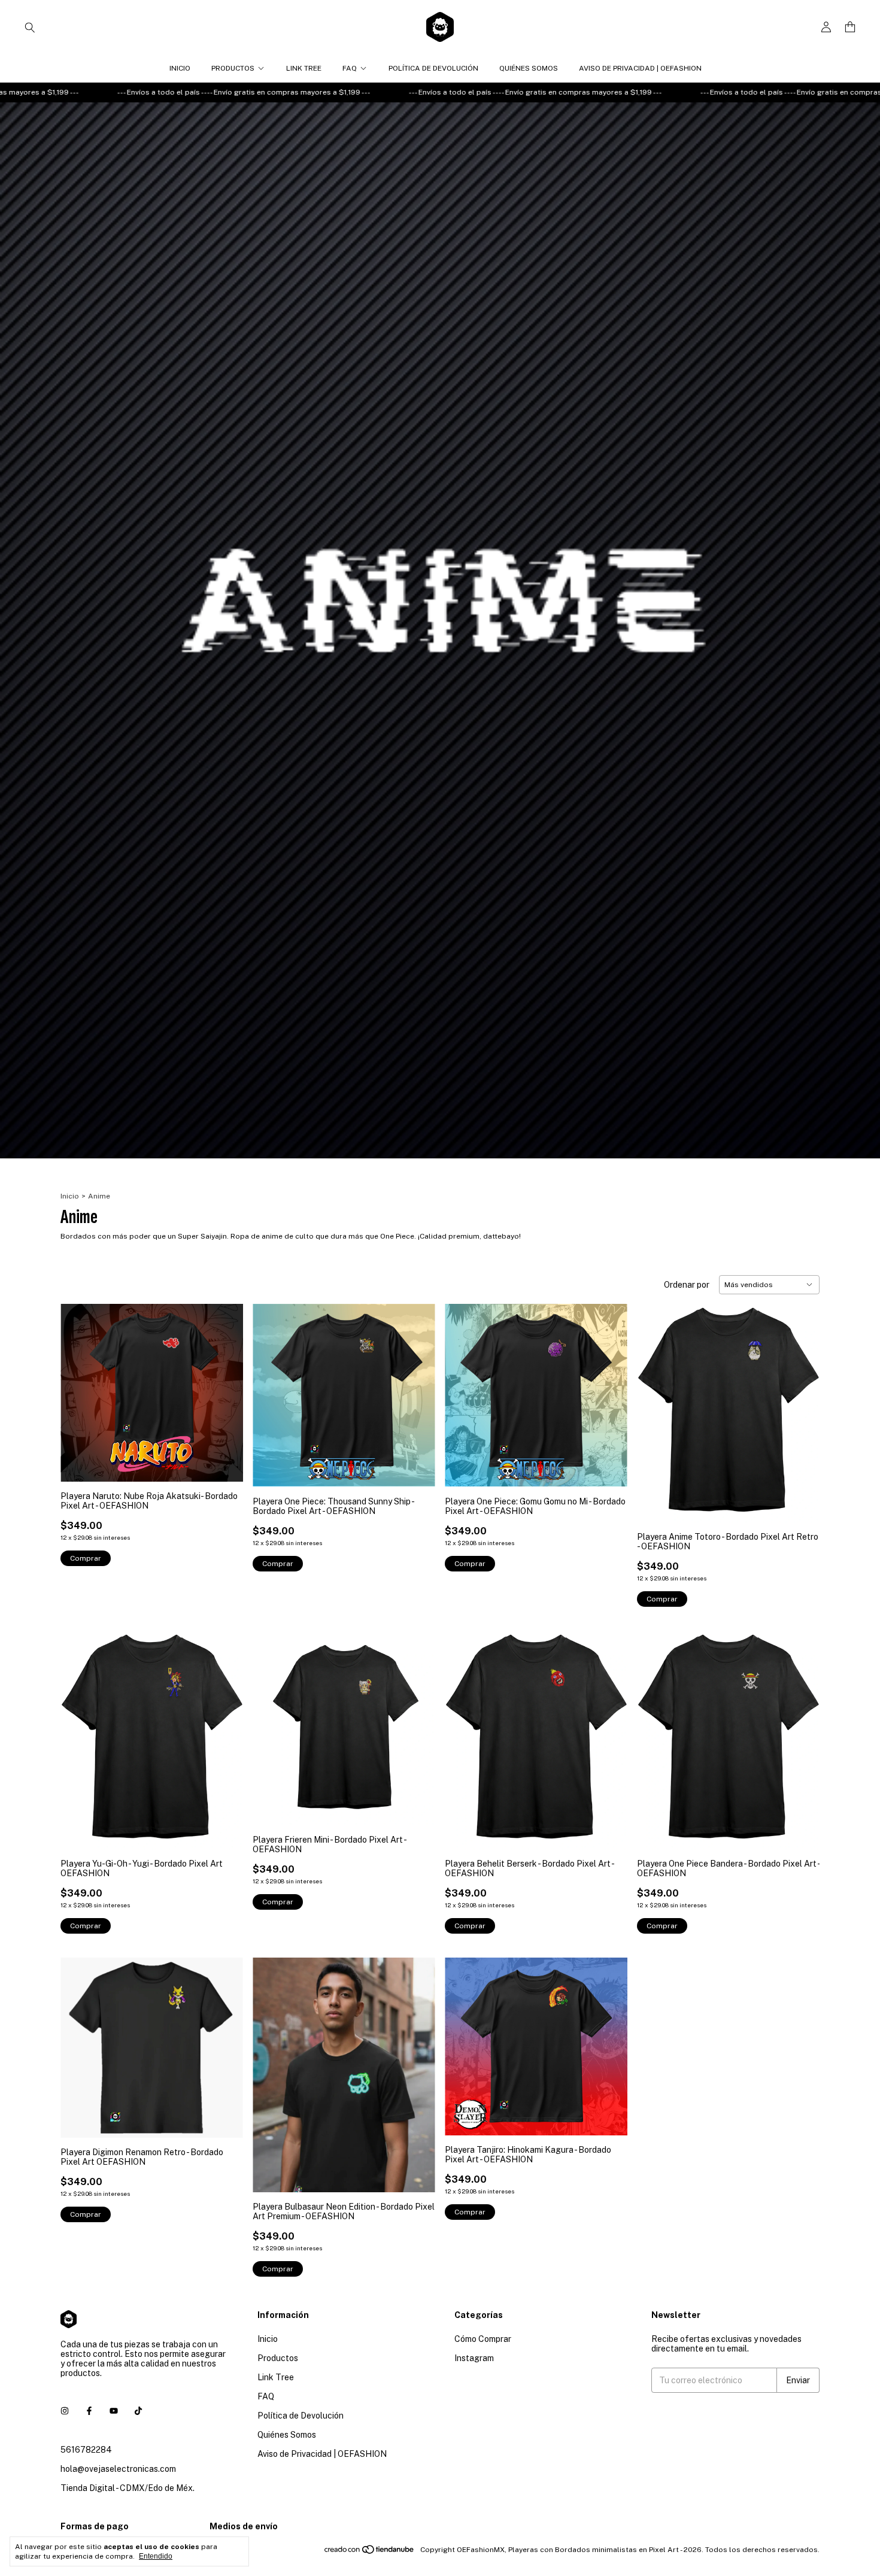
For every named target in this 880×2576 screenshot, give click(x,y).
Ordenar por (687, 1285)
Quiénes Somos (529, 68)
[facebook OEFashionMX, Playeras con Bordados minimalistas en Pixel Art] (89, 2411)
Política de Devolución (433, 68)
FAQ (350, 68)
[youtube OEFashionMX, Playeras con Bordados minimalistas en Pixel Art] (114, 2411)
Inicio (180, 68)
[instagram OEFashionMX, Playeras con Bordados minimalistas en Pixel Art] (65, 2411)
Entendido (156, 2556)
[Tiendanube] (370, 2553)
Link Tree (304, 68)
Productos (233, 68)
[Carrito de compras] (850, 27)
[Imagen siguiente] (225, 1385)
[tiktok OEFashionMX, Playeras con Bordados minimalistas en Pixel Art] (138, 2411)
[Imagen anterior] (78, 1385)
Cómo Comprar (483, 2339)
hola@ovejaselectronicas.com (118, 2469)
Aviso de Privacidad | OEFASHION (640, 68)
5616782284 (86, 2450)
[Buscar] (30, 27)
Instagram (474, 2358)
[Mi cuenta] (826, 27)
